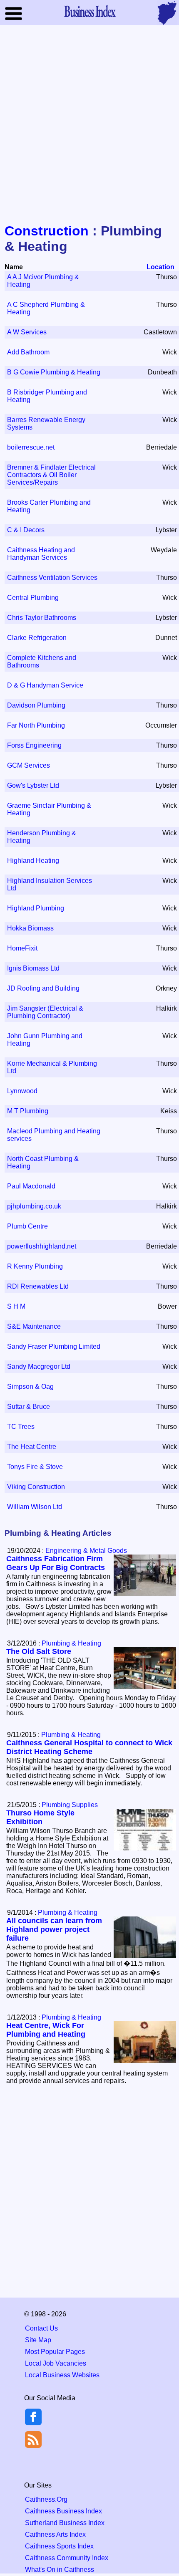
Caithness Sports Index (59, 2546)
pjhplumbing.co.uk (34, 1206)
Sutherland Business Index (65, 2523)
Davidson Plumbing (36, 705)
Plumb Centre (27, 1226)
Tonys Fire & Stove (35, 1467)
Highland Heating (33, 861)
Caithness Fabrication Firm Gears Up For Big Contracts (56, 1563)
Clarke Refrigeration (37, 638)
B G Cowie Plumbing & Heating (54, 372)
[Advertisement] (89, 125)
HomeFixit (22, 948)
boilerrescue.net (31, 447)
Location (160, 267)
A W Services (27, 332)
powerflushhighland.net (42, 1246)
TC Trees (21, 1427)
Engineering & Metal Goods (86, 1551)
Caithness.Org (46, 2499)
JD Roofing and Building (43, 988)
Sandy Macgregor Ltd (39, 1366)
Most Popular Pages (55, 2352)
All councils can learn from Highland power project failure (54, 1929)
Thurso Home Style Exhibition (40, 1817)
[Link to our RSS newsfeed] (33, 2439)
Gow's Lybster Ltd (33, 785)
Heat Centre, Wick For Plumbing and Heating (46, 2030)
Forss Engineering (34, 745)
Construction (47, 231)
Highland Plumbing (36, 908)
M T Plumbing (28, 1111)
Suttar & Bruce (29, 1407)
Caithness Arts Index (55, 2534)
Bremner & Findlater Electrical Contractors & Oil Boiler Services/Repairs (51, 475)
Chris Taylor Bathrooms (42, 618)
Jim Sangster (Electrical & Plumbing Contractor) (45, 1012)
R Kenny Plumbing (35, 1266)
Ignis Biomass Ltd (33, 968)
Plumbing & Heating (71, 1643)
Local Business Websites (62, 2375)
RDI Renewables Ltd (38, 1286)
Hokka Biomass (30, 928)
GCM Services (29, 765)
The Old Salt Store (39, 1651)
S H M (16, 1306)
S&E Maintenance (34, 1326)
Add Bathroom (28, 352)
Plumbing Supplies (70, 1805)
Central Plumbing (33, 598)
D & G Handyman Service (45, 685)
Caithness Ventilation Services (52, 578)
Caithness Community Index (67, 2558)
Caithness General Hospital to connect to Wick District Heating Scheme (89, 1747)
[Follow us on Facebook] (33, 2423)
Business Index (89, 11)
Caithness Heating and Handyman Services (41, 554)
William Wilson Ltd (35, 1507)
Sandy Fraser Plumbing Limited (54, 1346)
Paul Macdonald (31, 1186)
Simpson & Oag (30, 1387)
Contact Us (41, 2328)
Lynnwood (22, 1091)
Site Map (38, 2340)
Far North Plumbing (36, 725)
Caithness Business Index (63, 2511)
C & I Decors (26, 530)
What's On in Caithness (60, 2570)
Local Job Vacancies (56, 2363)
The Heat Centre (32, 1447)
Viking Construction (36, 1487)
